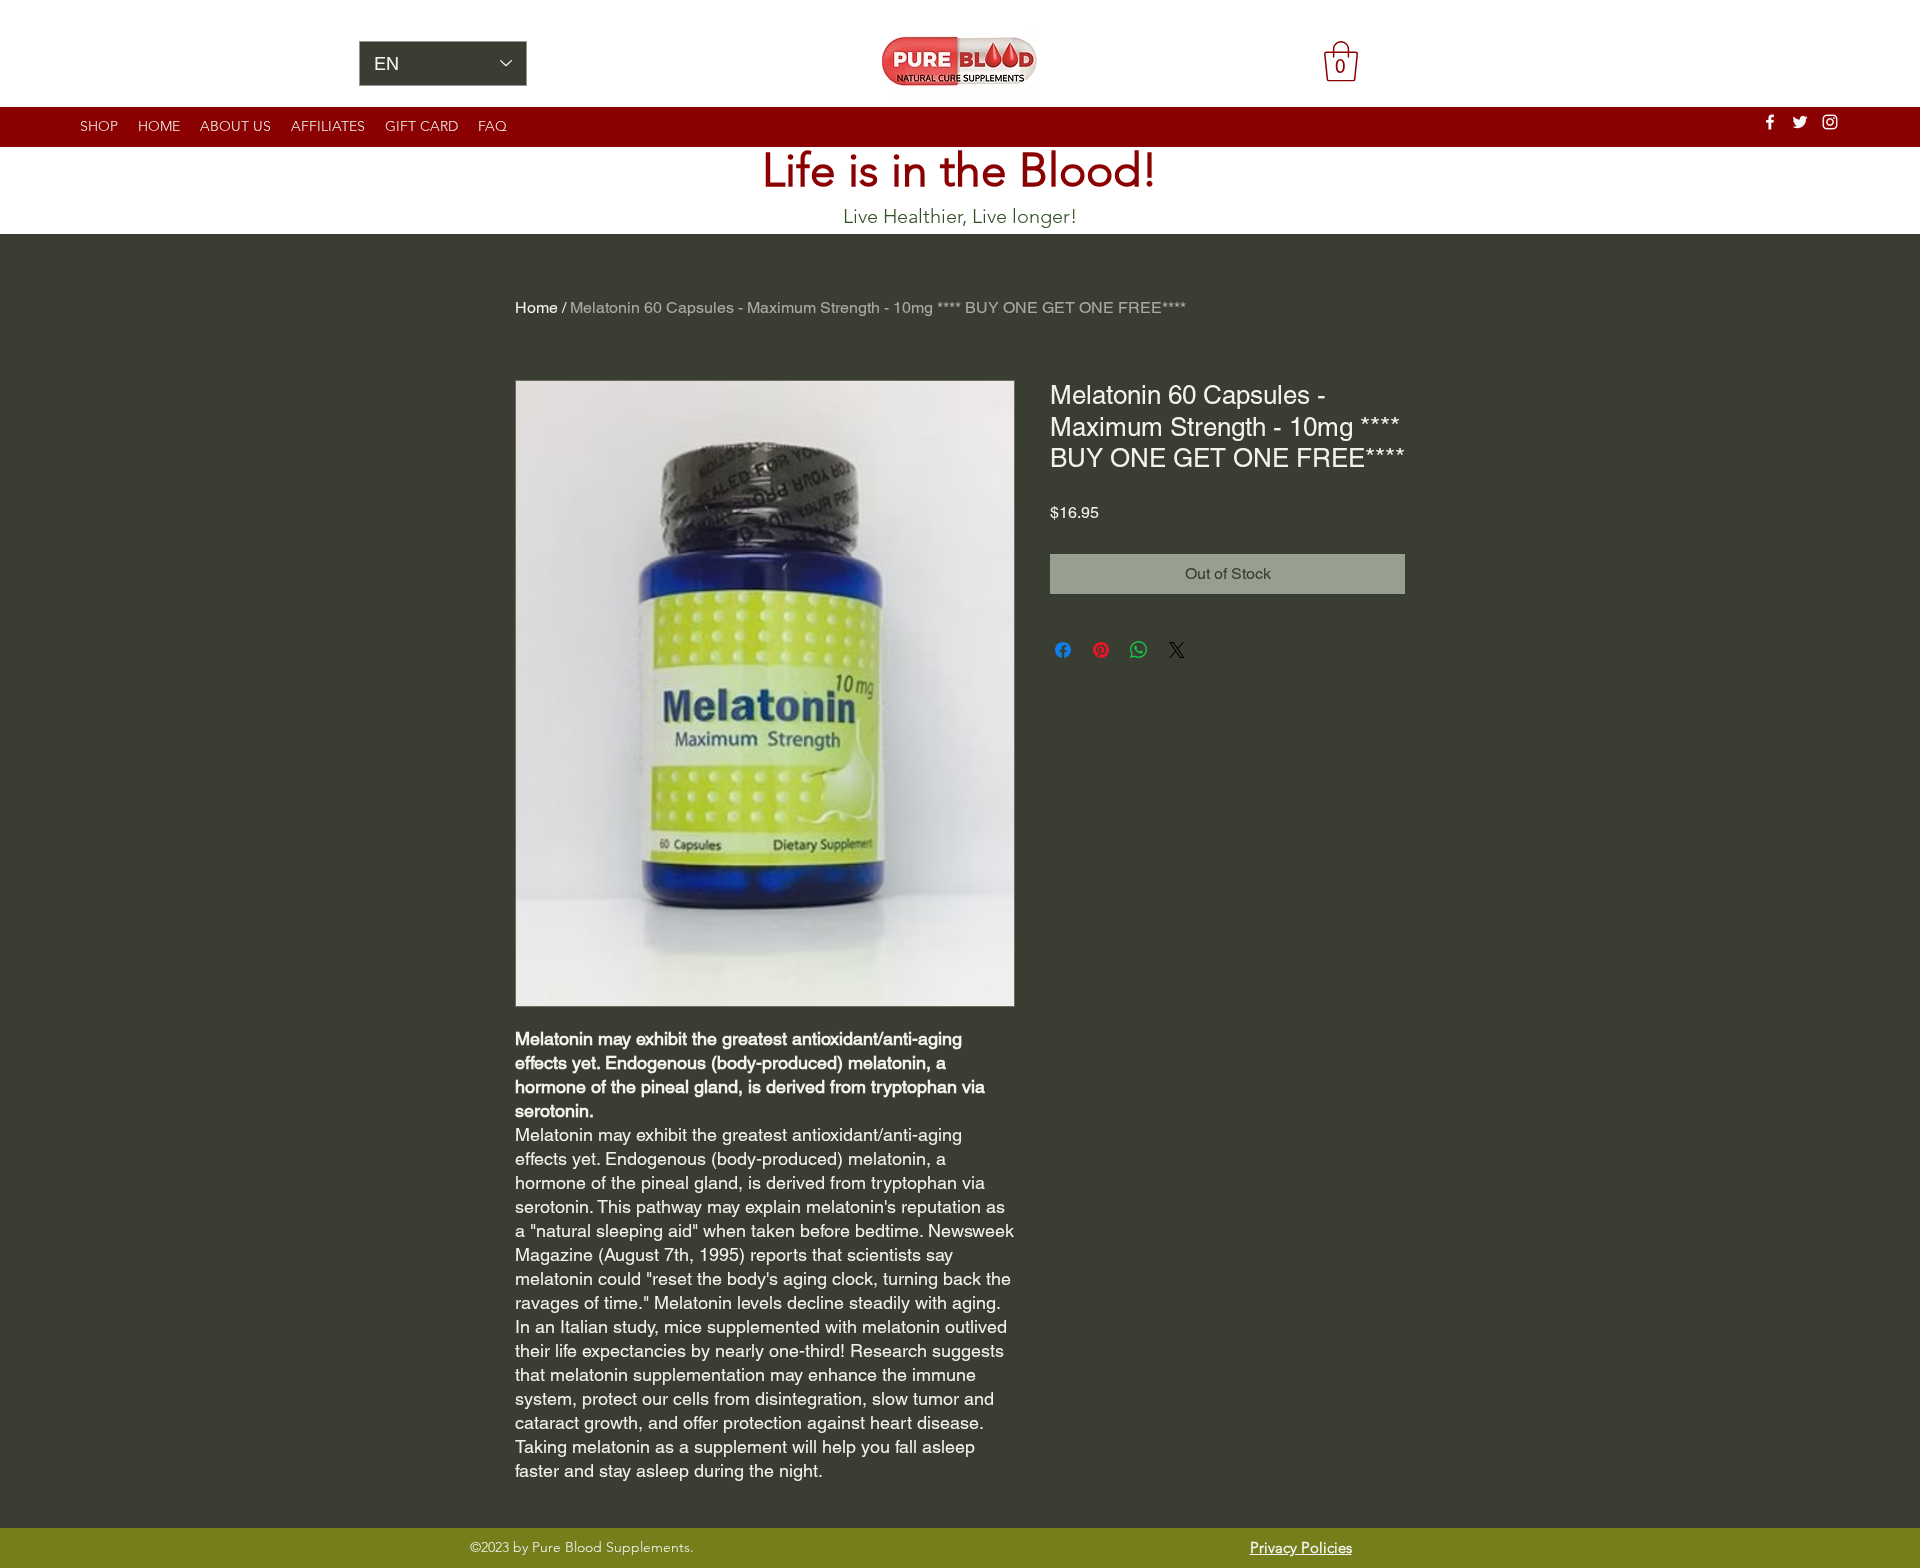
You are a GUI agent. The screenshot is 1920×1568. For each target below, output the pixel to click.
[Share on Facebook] (1063, 650)
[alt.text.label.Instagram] (1830, 122)
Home (536, 307)
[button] (1341, 61)
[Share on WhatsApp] (1139, 650)
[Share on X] (1177, 650)
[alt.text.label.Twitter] (1800, 122)
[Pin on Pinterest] (1101, 650)
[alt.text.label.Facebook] (1770, 122)
